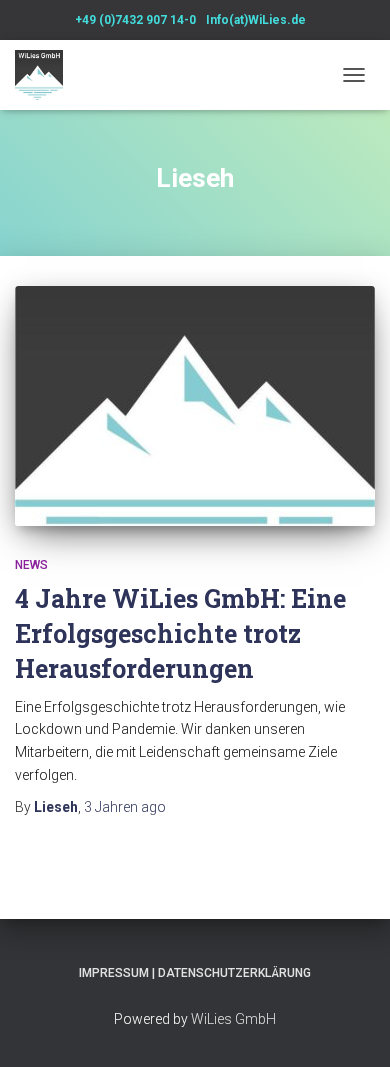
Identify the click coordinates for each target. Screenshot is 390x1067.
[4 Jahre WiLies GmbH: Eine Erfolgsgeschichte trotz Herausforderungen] (195, 406)
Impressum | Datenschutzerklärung (195, 973)
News (31, 565)
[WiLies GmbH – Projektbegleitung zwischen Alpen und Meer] (46, 75)
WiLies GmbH (233, 1019)
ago (125, 807)
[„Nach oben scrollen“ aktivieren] (350, 1027)
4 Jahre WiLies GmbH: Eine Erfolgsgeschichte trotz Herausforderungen (180, 633)
